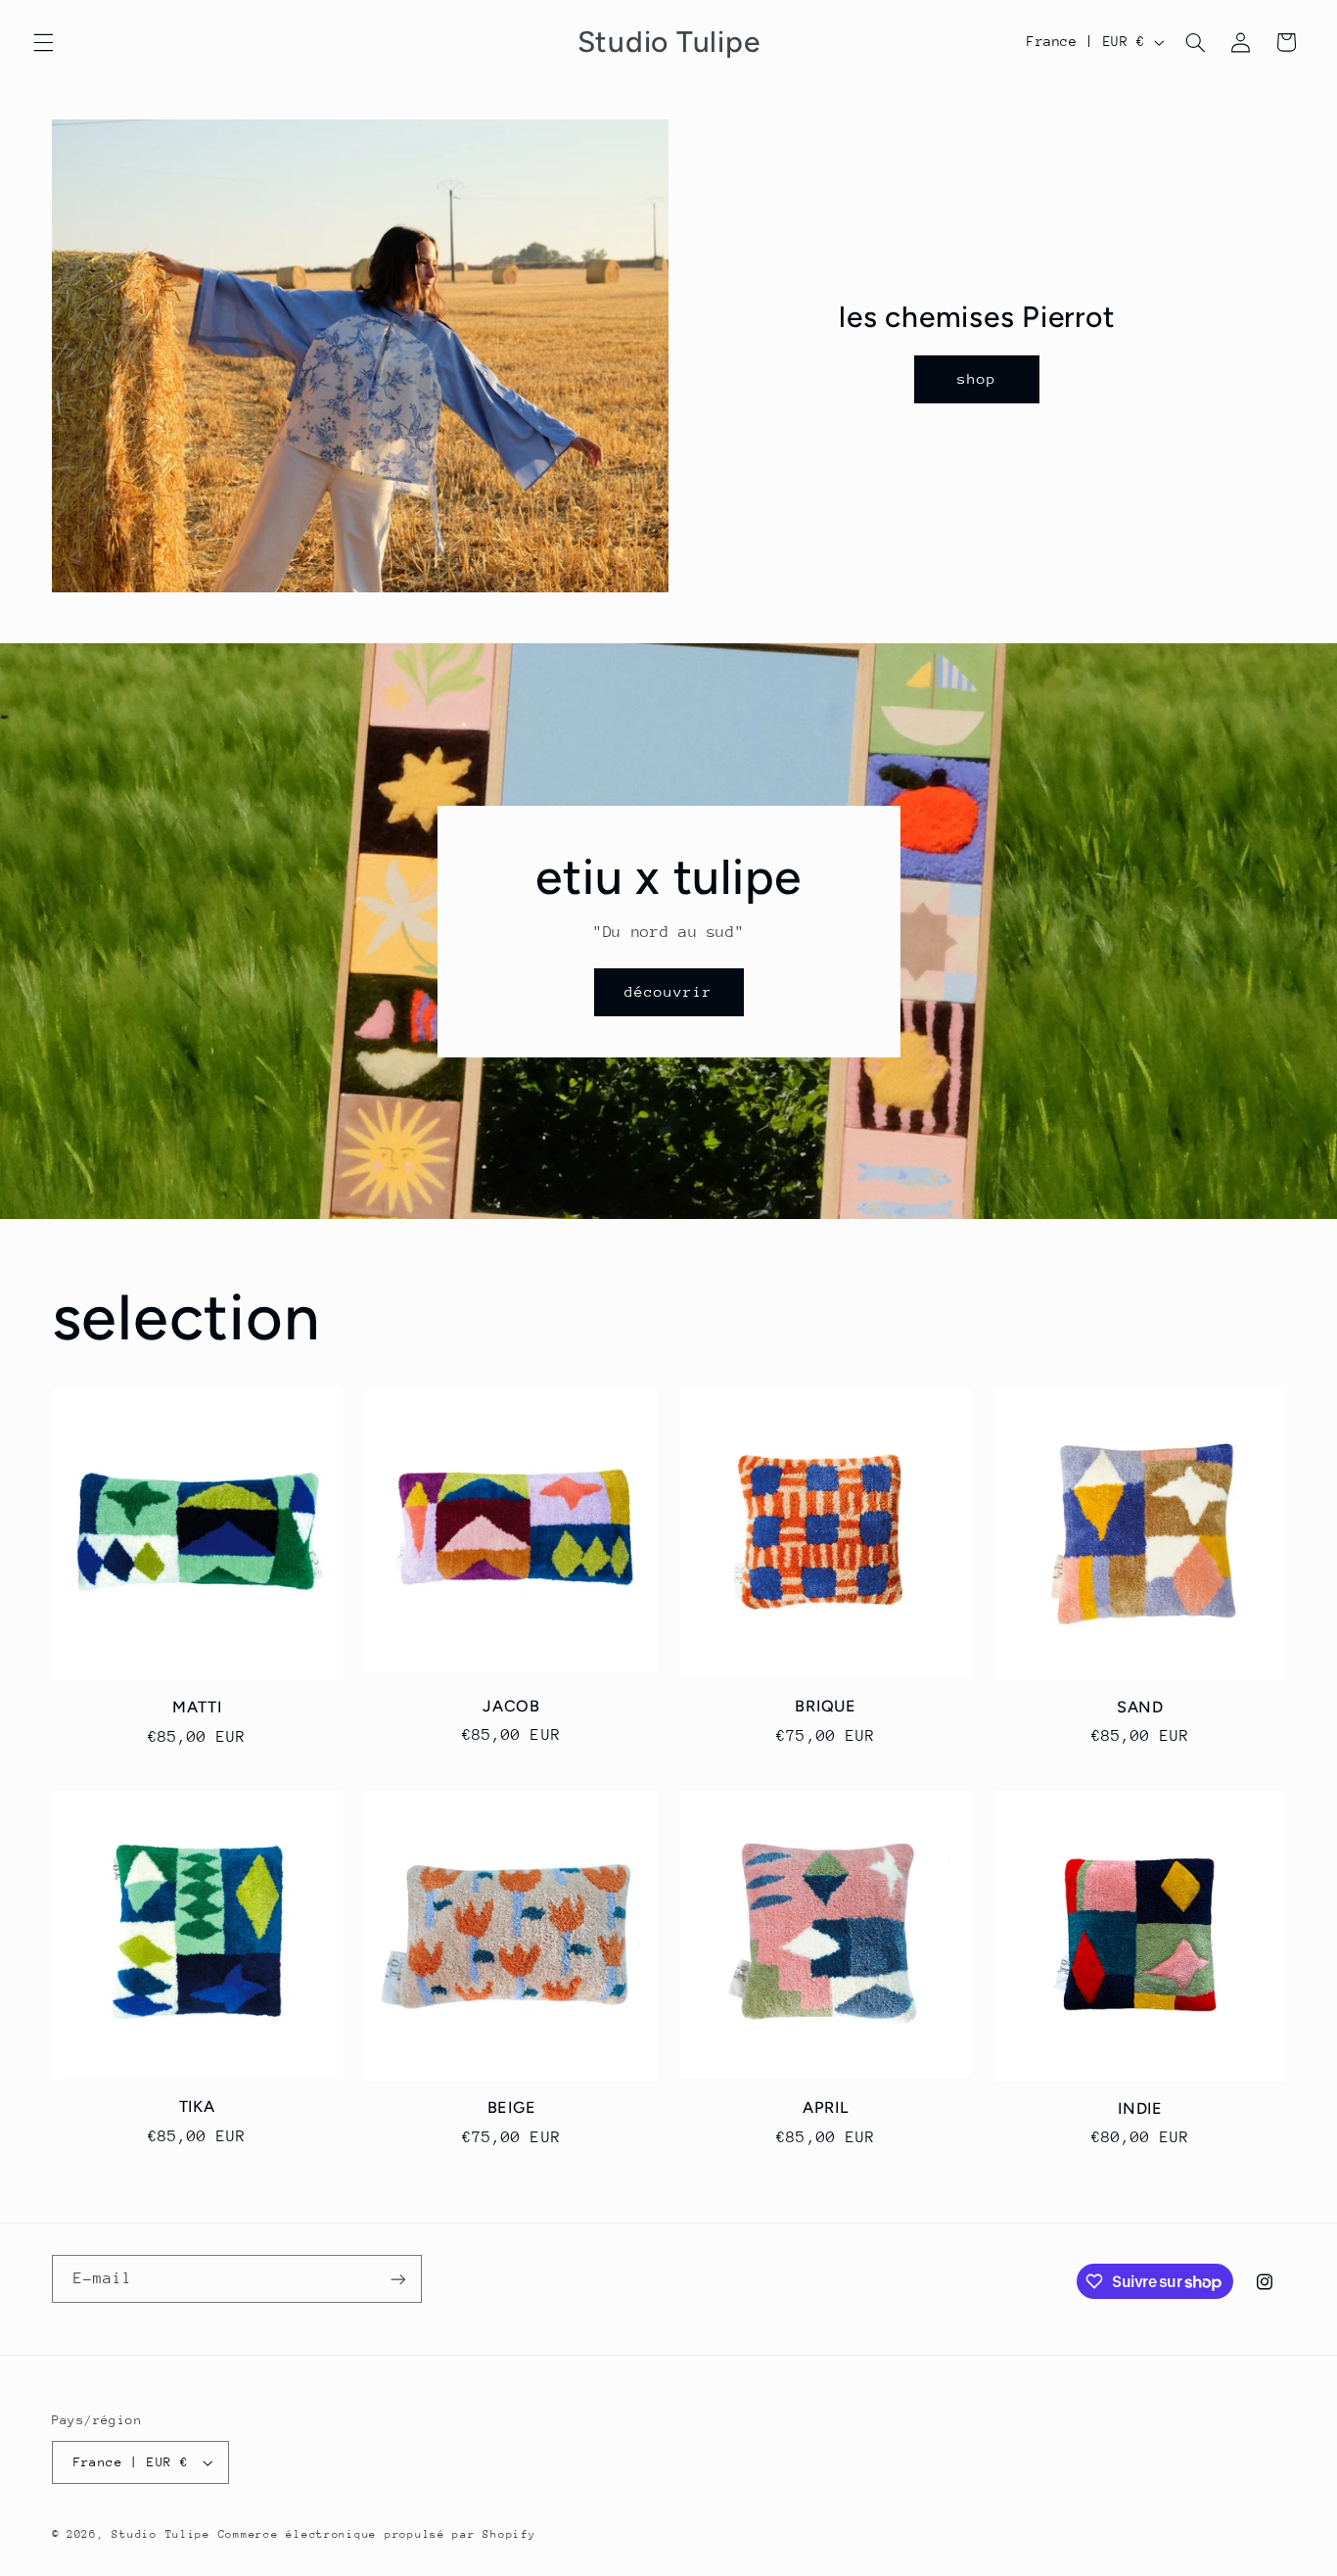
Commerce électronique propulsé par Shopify (377, 2534)
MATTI (197, 1707)
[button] (43, 42)
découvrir (668, 991)
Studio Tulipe (164, 2534)
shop (977, 378)
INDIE (1140, 2108)
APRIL (826, 2108)
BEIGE (512, 2108)
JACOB (511, 1706)
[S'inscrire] (397, 2279)
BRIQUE (826, 1706)
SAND (1140, 1707)
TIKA (197, 2107)
